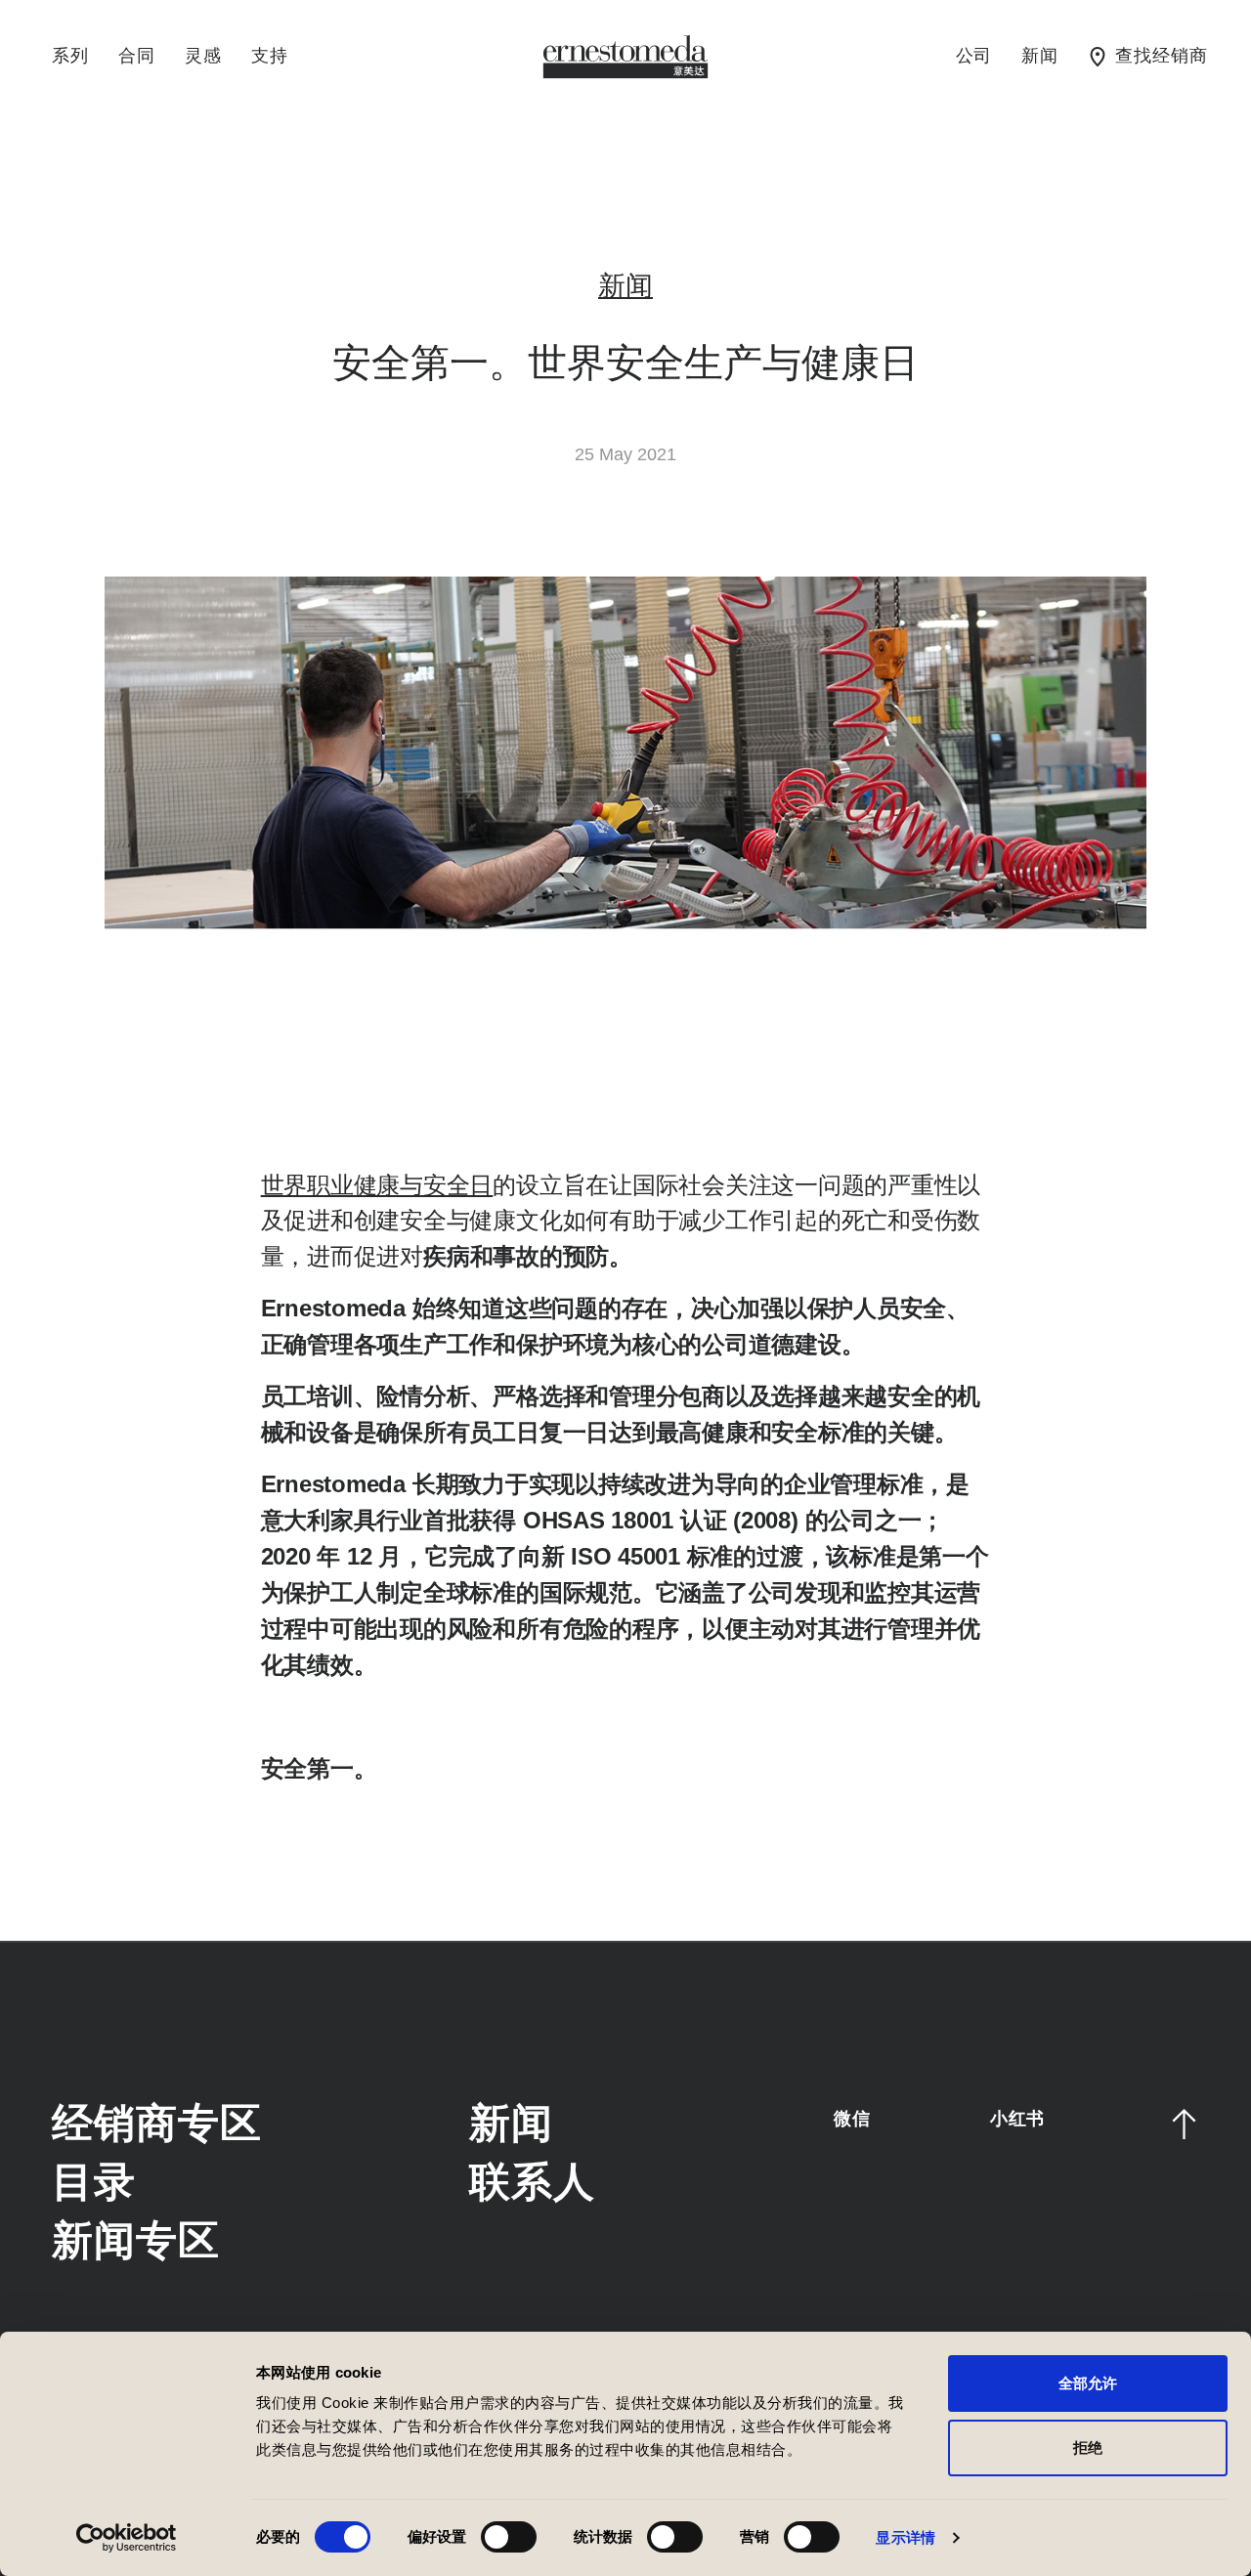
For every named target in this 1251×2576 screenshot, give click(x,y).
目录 (94, 2184)
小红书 (1017, 2119)
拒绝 (1088, 2447)
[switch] (509, 2537)
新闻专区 (135, 2242)
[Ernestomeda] (625, 56)
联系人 (532, 2184)
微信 (852, 2119)
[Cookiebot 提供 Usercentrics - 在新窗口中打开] (127, 2538)
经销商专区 (156, 2125)
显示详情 (905, 2537)
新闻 (625, 287)
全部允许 (1088, 2383)
